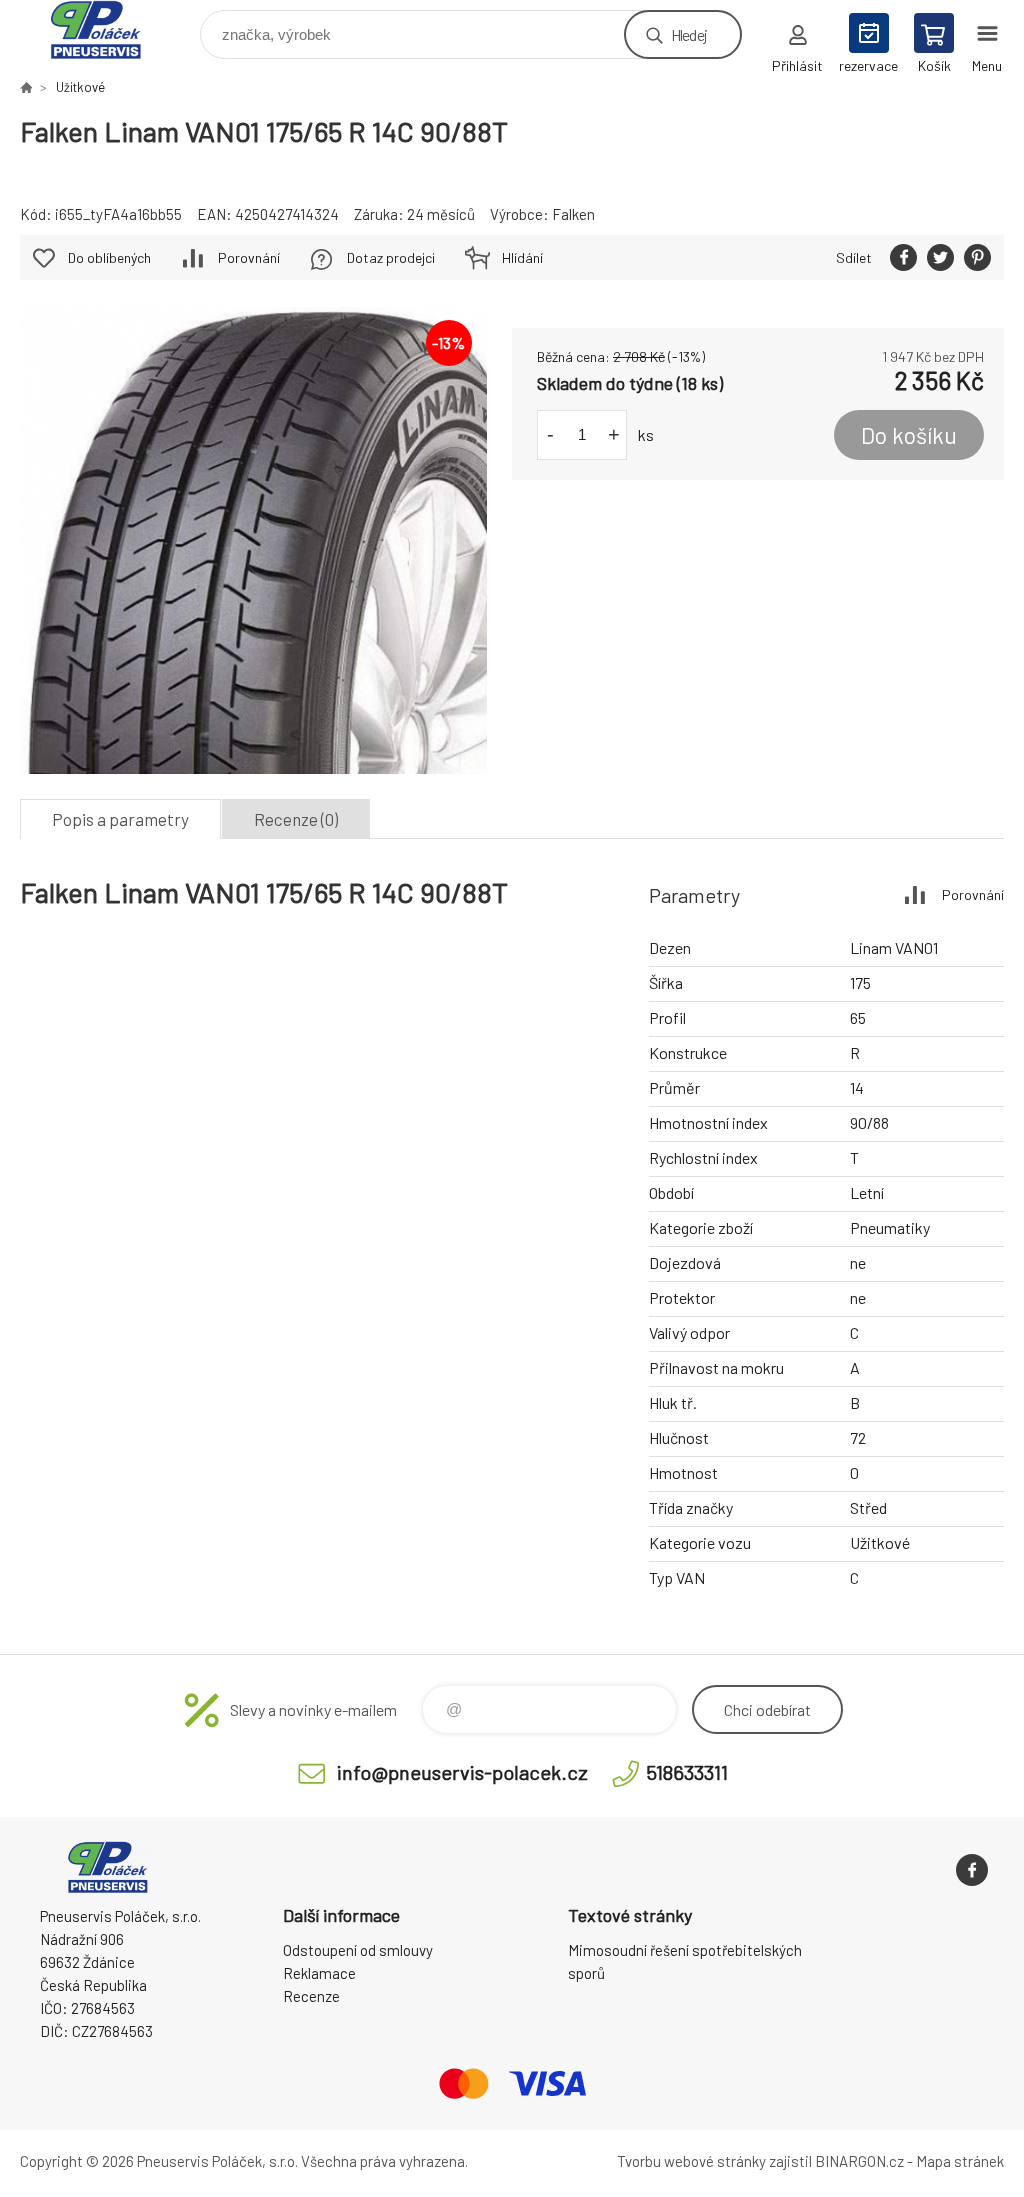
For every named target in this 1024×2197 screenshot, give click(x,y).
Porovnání (249, 257)
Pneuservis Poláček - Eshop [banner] (108, 29)
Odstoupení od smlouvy (358, 1950)
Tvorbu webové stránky (691, 2161)
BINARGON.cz (859, 2161)
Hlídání (522, 257)
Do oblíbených (109, 257)
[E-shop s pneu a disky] (26, 87)
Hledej (689, 34)
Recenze (311, 1996)
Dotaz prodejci (391, 257)
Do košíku (909, 435)
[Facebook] (972, 1870)
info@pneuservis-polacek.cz (462, 1772)
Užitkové (80, 87)
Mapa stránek (960, 2161)
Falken (573, 214)
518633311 (687, 1772)
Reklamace (319, 1973)
